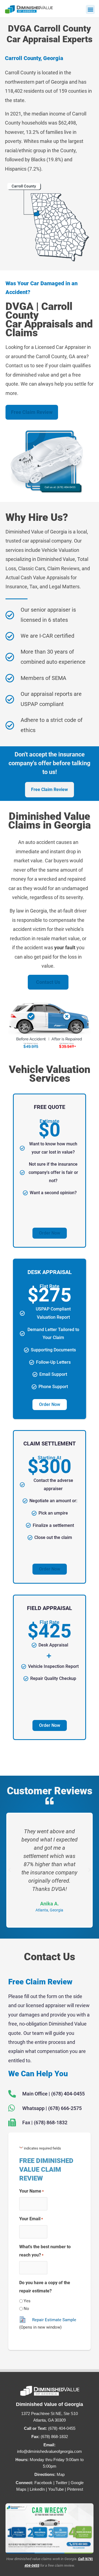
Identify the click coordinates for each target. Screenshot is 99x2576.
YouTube (56, 2489)
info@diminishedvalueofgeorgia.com (50, 2451)
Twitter (61, 2483)
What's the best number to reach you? (45, 2251)
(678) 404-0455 (62, 2428)
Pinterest (75, 2489)
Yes (27, 2301)
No (26, 2309)
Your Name (31, 2191)
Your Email (31, 2219)
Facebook (43, 2483)
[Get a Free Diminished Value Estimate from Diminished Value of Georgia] (50, 2528)
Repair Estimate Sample (54, 2320)
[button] (90, 9)
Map (61, 2474)
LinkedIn (37, 2489)
